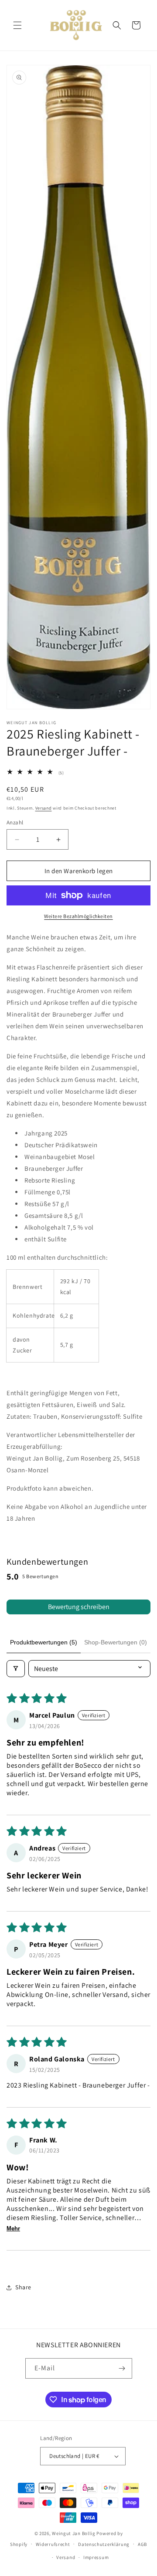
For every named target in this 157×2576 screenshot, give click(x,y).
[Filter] (16, 1669)
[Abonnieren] (122, 2368)
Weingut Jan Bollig (74, 2533)
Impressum (96, 2557)
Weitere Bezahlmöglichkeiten (78, 916)
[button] (17, 25)
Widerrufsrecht (53, 2544)
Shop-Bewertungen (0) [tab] (116, 1642)
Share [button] (23, 2287)
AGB (142, 2544)
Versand (44, 808)
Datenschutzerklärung (104, 2544)
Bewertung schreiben (79, 1607)
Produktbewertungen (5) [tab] (44, 1642)
